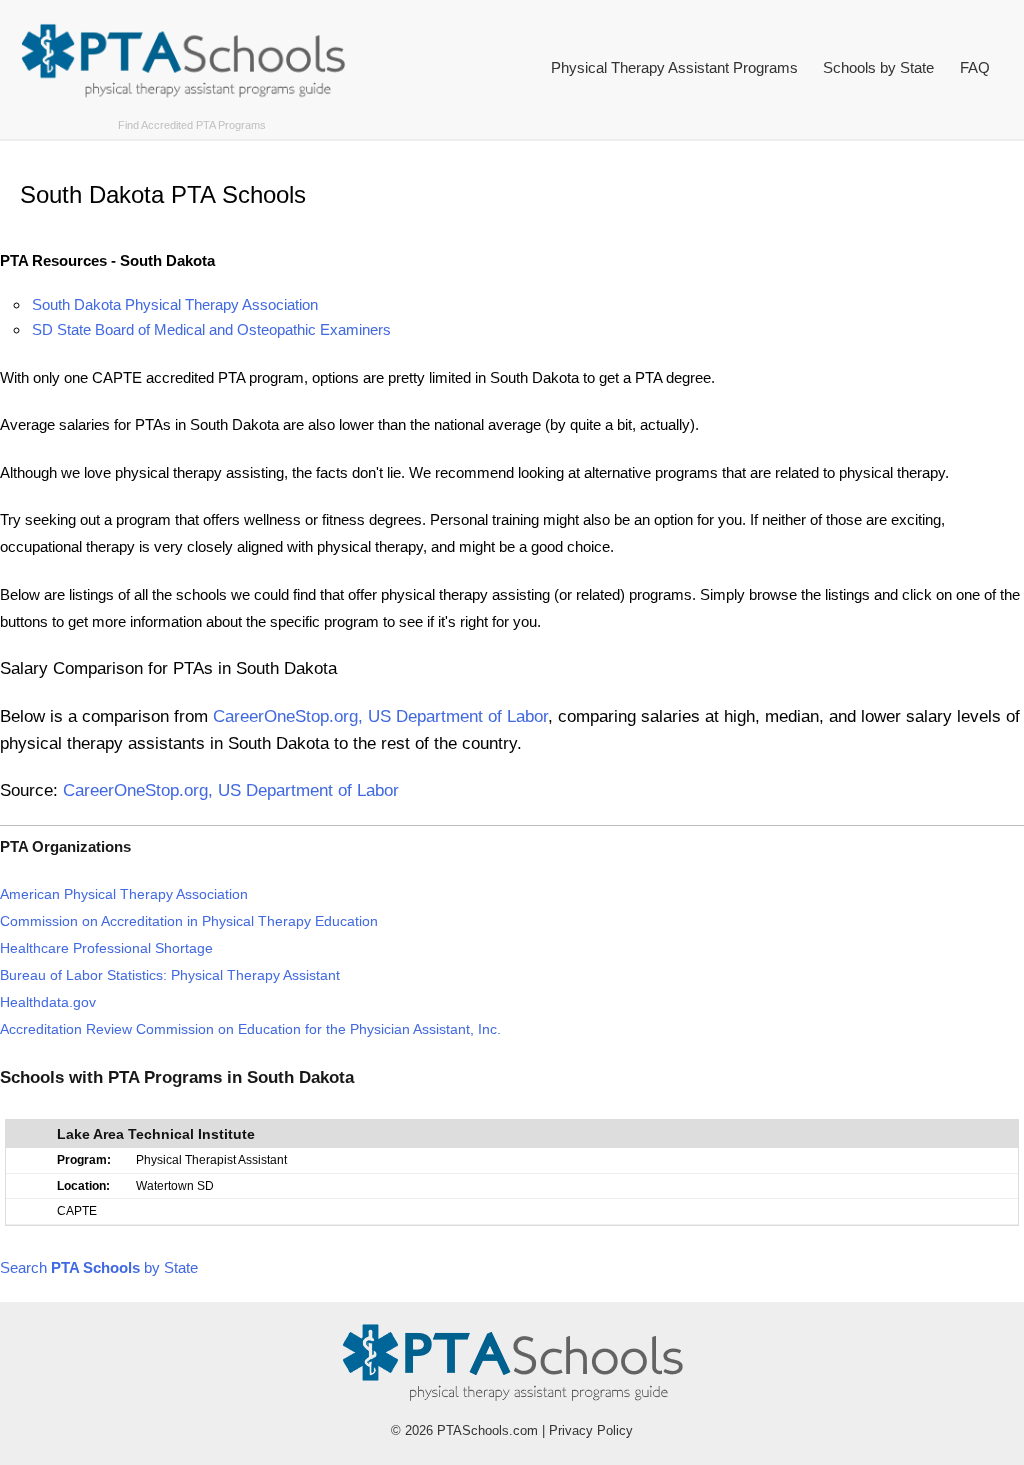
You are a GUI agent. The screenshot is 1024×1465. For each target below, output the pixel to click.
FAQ (975, 67)
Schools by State (878, 67)
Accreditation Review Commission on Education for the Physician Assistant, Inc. (250, 1029)
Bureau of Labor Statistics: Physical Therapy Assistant (170, 975)
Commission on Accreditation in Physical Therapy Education (189, 921)
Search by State (99, 1267)
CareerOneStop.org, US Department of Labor (380, 716)
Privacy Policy (591, 1430)
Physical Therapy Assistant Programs (674, 67)
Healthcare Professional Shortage (106, 948)
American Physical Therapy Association (124, 894)
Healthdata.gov (48, 1002)
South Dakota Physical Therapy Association (175, 304)
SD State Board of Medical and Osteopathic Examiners (211, 329)
